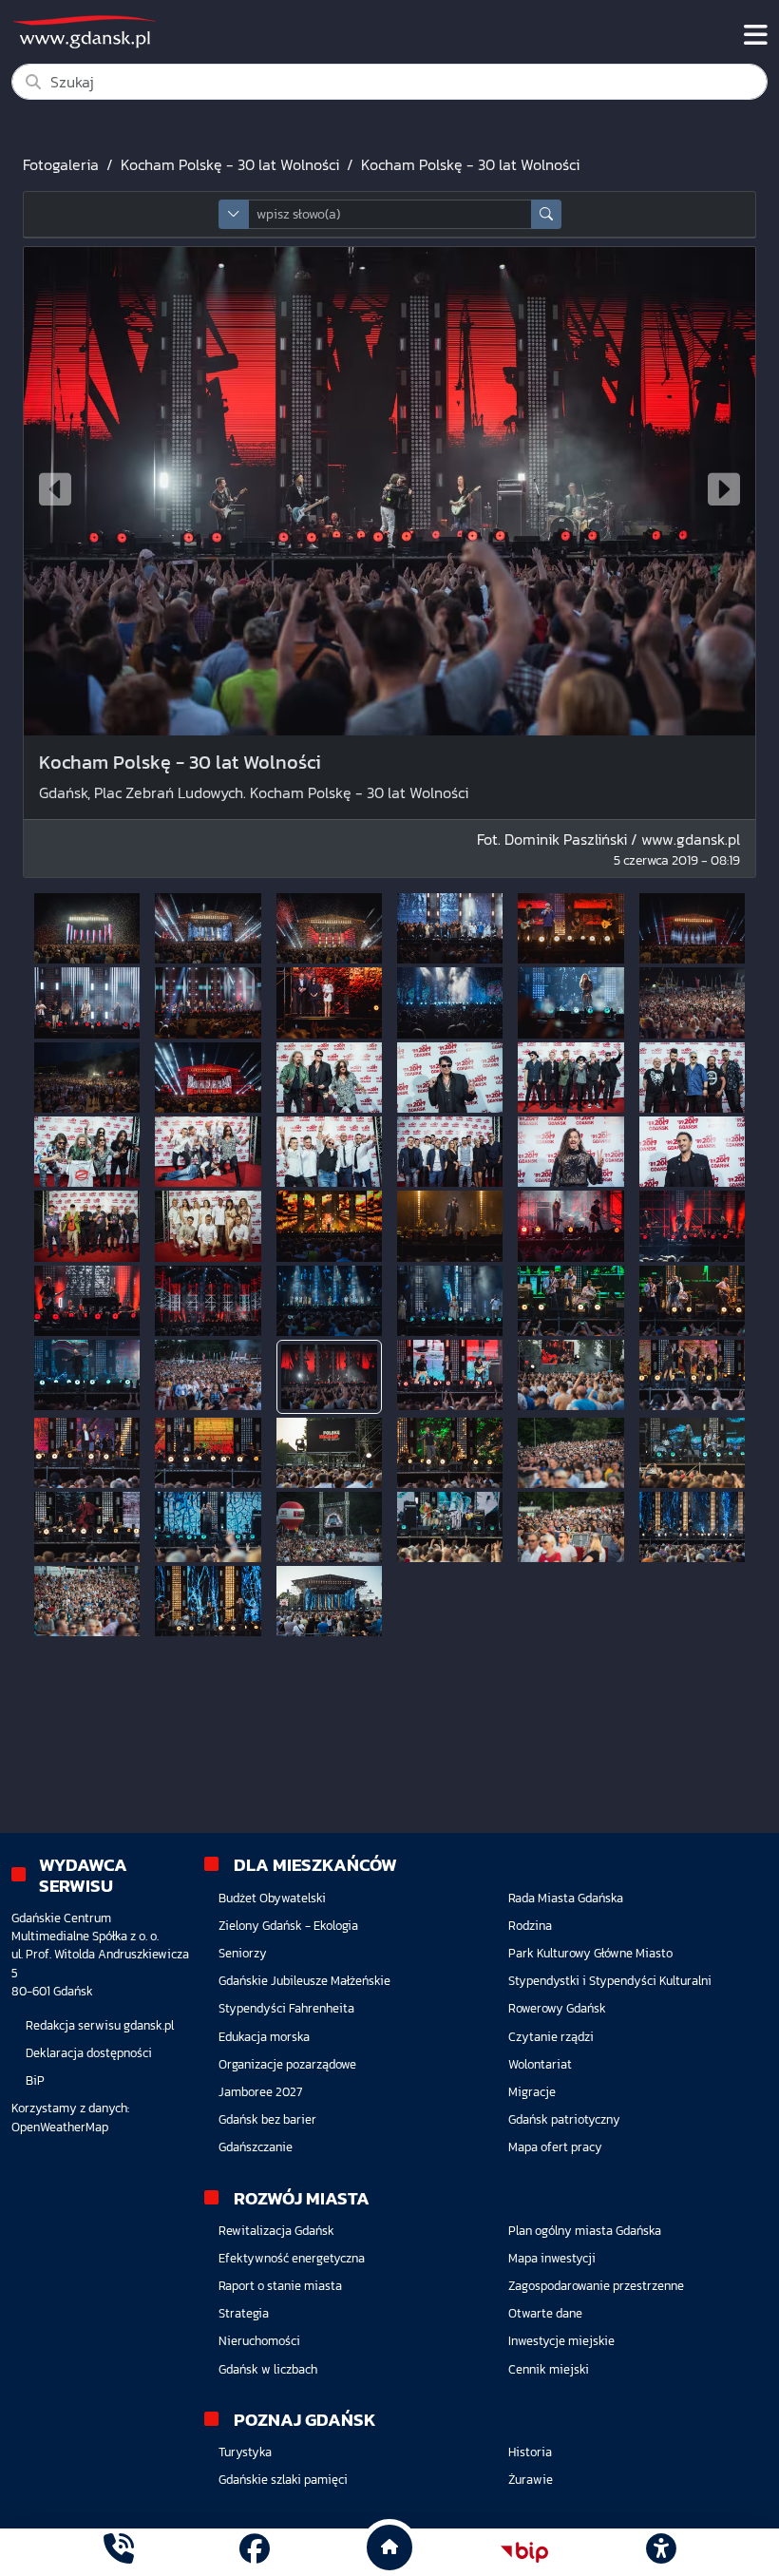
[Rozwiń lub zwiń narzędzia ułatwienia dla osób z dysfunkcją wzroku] (660, 2552)
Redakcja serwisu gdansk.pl (100, 2025)
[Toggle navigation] (756, 35)
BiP (35, 2080)
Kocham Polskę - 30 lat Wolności (230, 164)
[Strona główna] (119, 2552)
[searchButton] (546, 214)
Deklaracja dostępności (89, 2053)
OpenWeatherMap (60, 2127)
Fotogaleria (61, 164)
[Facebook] (255, 2552)
